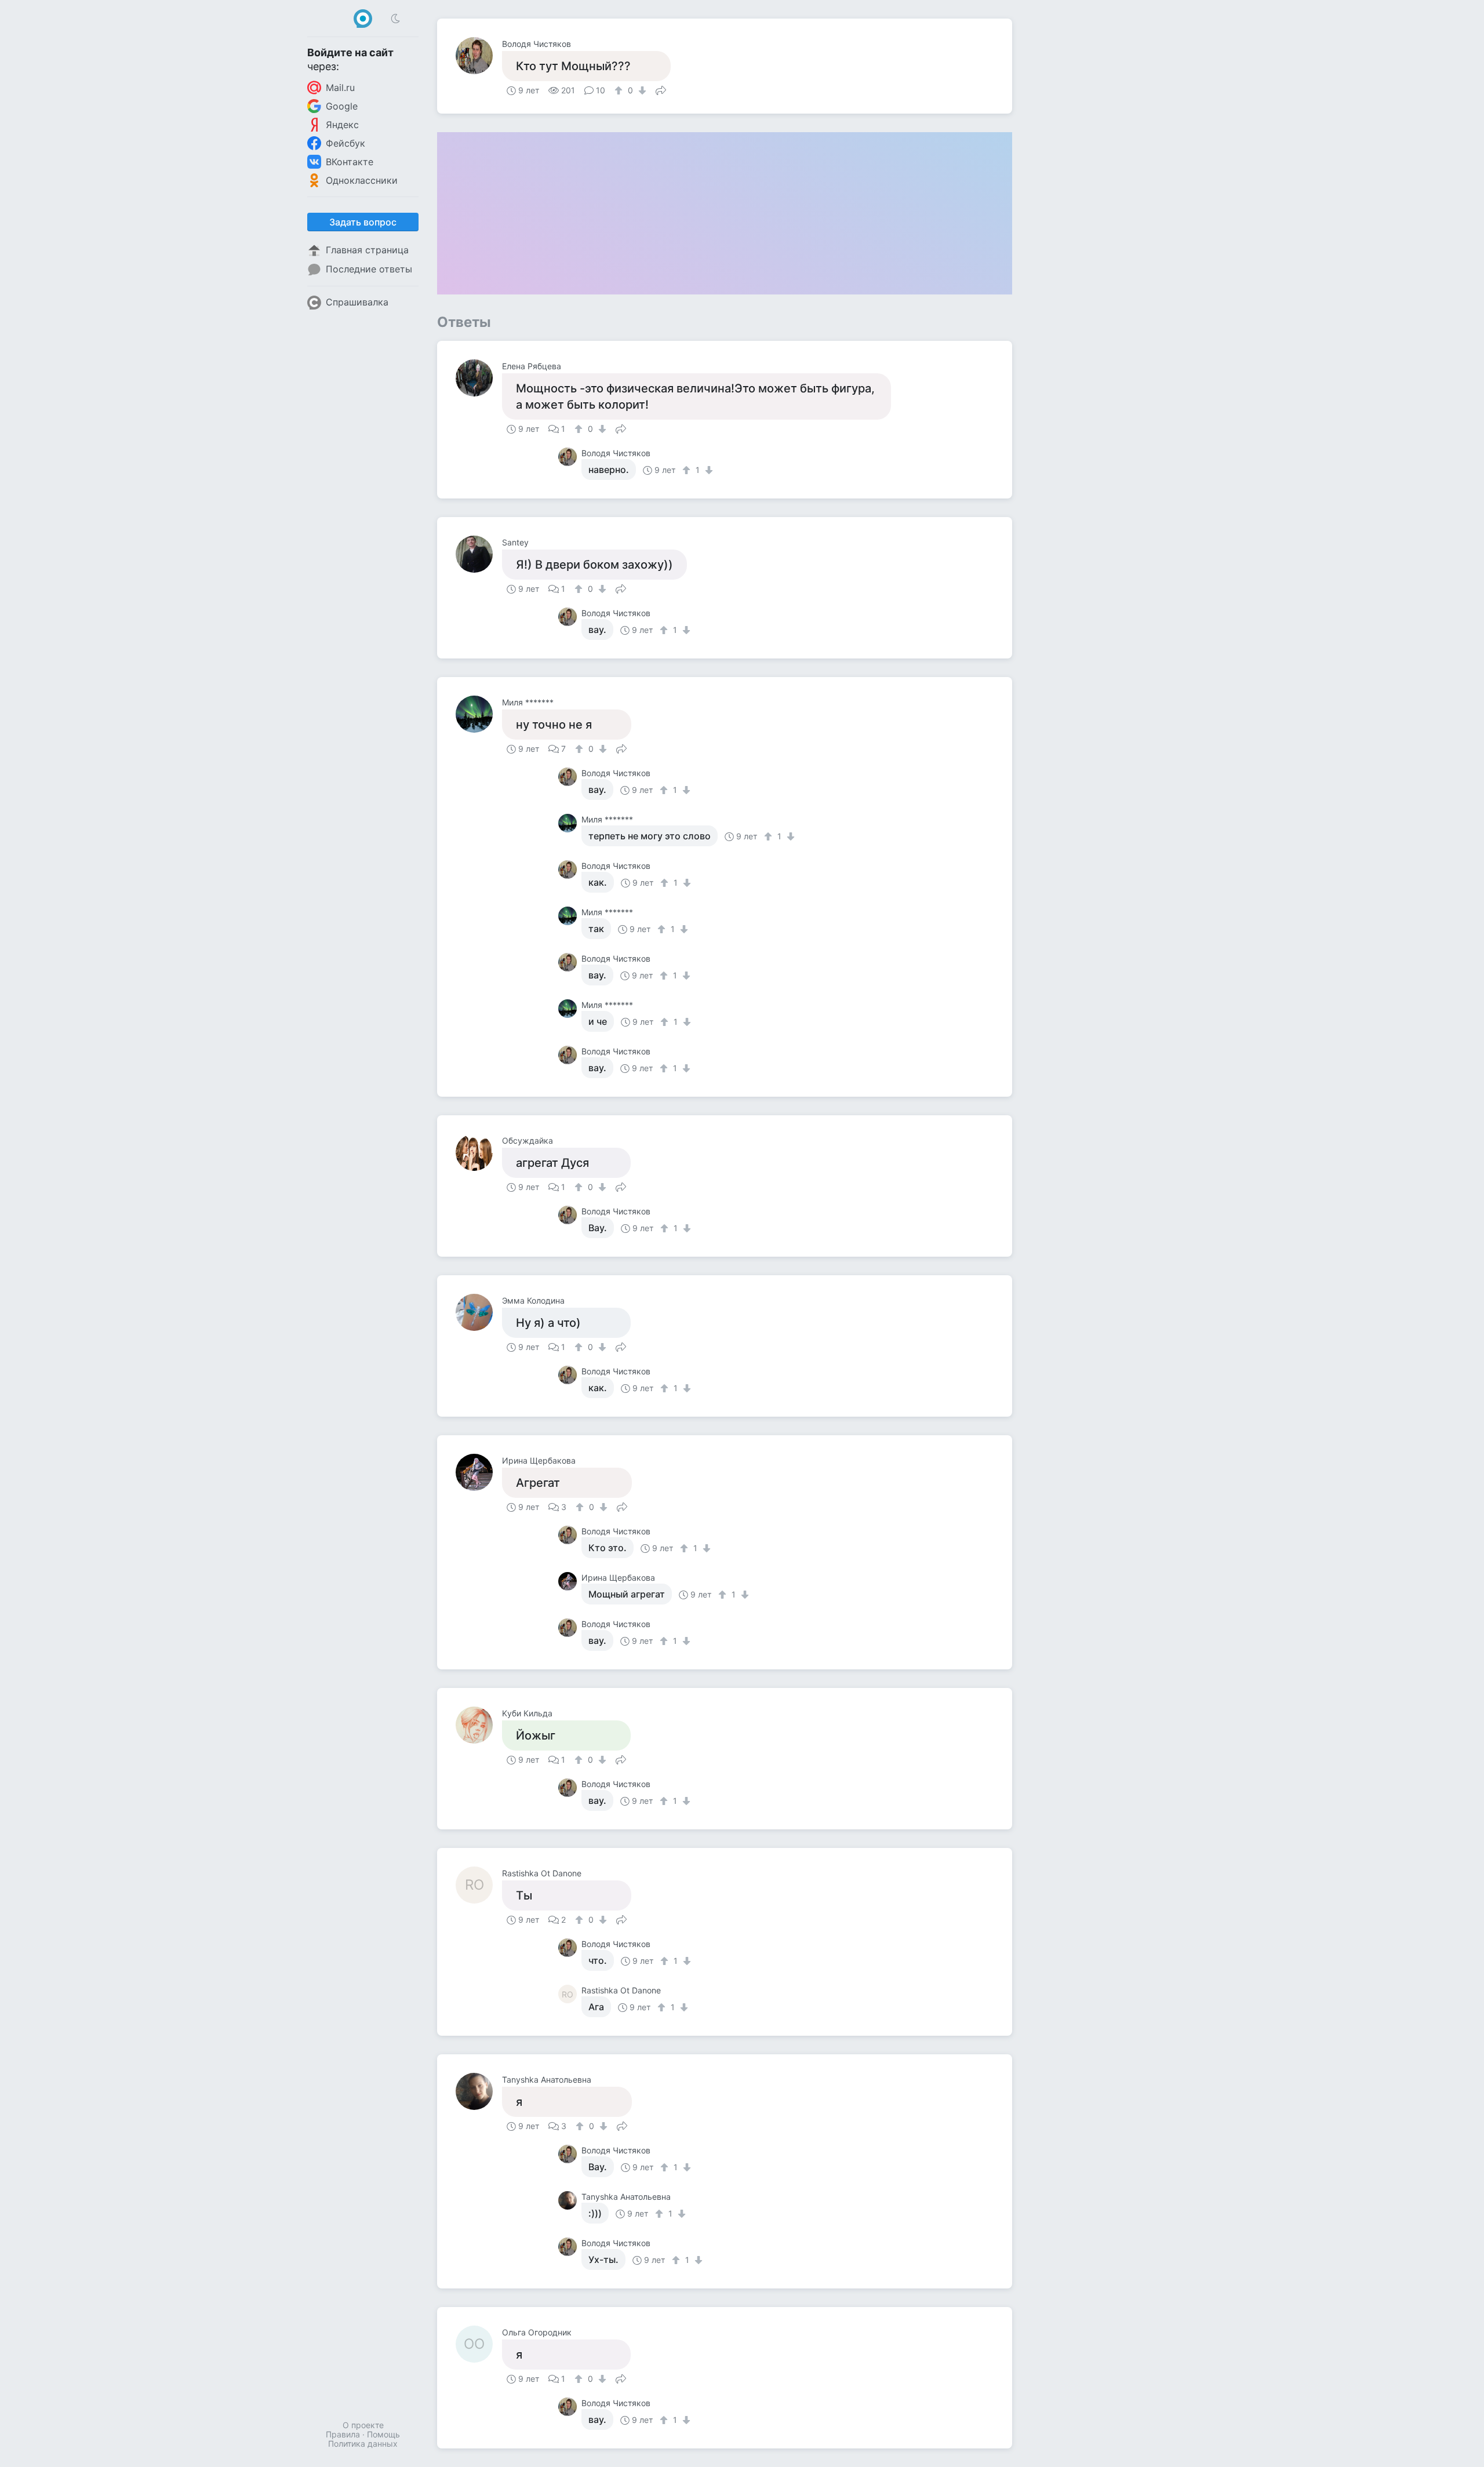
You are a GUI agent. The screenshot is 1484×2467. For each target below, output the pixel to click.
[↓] (641, 90)
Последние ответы (369, 269)
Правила (343, 2434)
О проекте (363, 2425)
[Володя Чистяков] (479, 56)
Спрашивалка (357, 302)
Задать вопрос (363, 222)
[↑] (620, 90)
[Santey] (479, 554)
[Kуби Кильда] (479, 1725)
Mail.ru (340, 88)
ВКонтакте (350, 162)
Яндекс (342, 125)
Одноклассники (362, 180)
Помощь (383, 2434)
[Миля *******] (479, 714)
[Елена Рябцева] (479, 378)
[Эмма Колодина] (479, 1312)
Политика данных (363, 2444)
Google (342, 106)
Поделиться (661, 89)
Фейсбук (345, 143)
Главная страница (367, 250)
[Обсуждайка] (479, 1152)
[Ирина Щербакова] (479, 1472)
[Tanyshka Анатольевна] (479, 2091)
